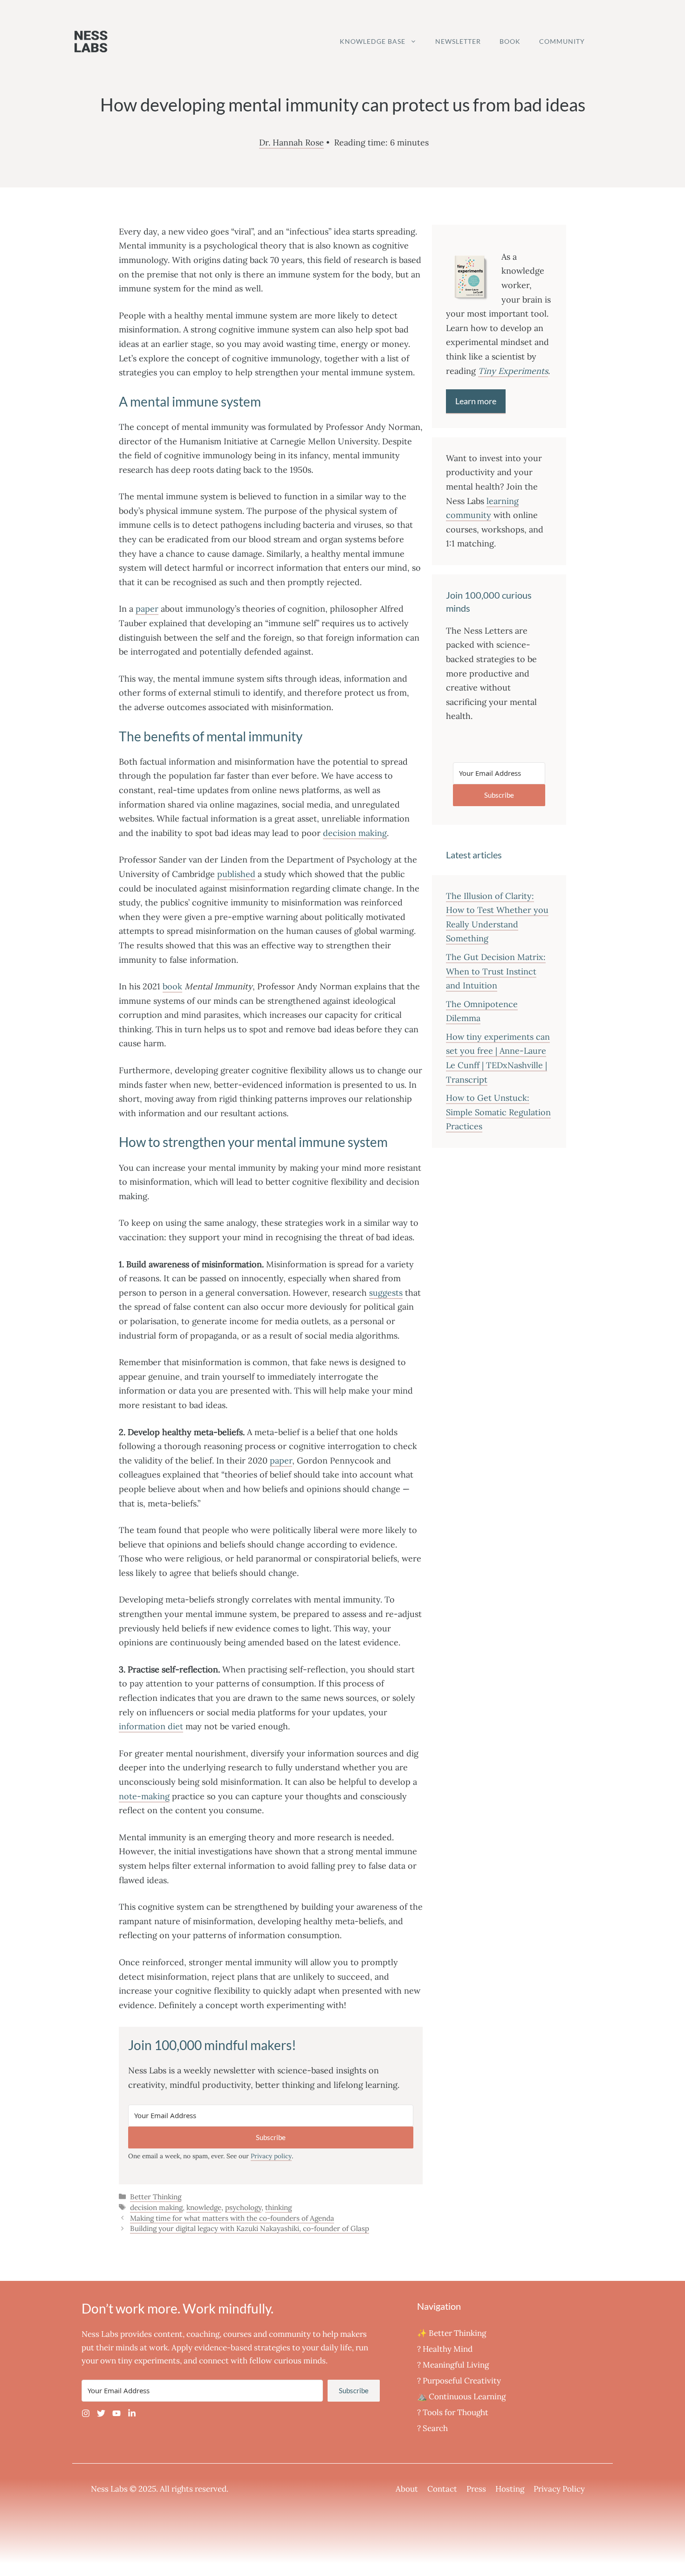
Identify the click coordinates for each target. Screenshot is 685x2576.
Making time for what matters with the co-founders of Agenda (232, 2218)
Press (476, 2489)
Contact (442, 2489)
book (172, 986)
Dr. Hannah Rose (291, 142)
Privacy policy (271, 2156)
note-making (144, 1796)
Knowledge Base (373, 41)
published (236, 874)
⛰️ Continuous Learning (461, 2396)
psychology (243, 2207)
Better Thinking (156, 2197)
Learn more (476, 401)
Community (562, 41)
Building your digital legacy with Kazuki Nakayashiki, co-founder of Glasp (250, 2228)
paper (147, 609)
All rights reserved (193, 2489)
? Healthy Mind (445, 2349)
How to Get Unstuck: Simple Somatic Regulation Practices (498, 1112)
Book (510, 41)
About (407, 2489)
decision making (355, 833)
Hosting (510, 2489)
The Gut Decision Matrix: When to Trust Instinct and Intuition (496, 971)
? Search (432, 2428)
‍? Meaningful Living (453, 2365)
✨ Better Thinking (452, 2333)
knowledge (204, 2207)
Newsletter (458, 41)
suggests (386, 1293)
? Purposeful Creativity (459, 2381)
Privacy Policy (559, 2489)
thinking (278, 2207)
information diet (151, 1726)
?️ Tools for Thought (453, 2412)
